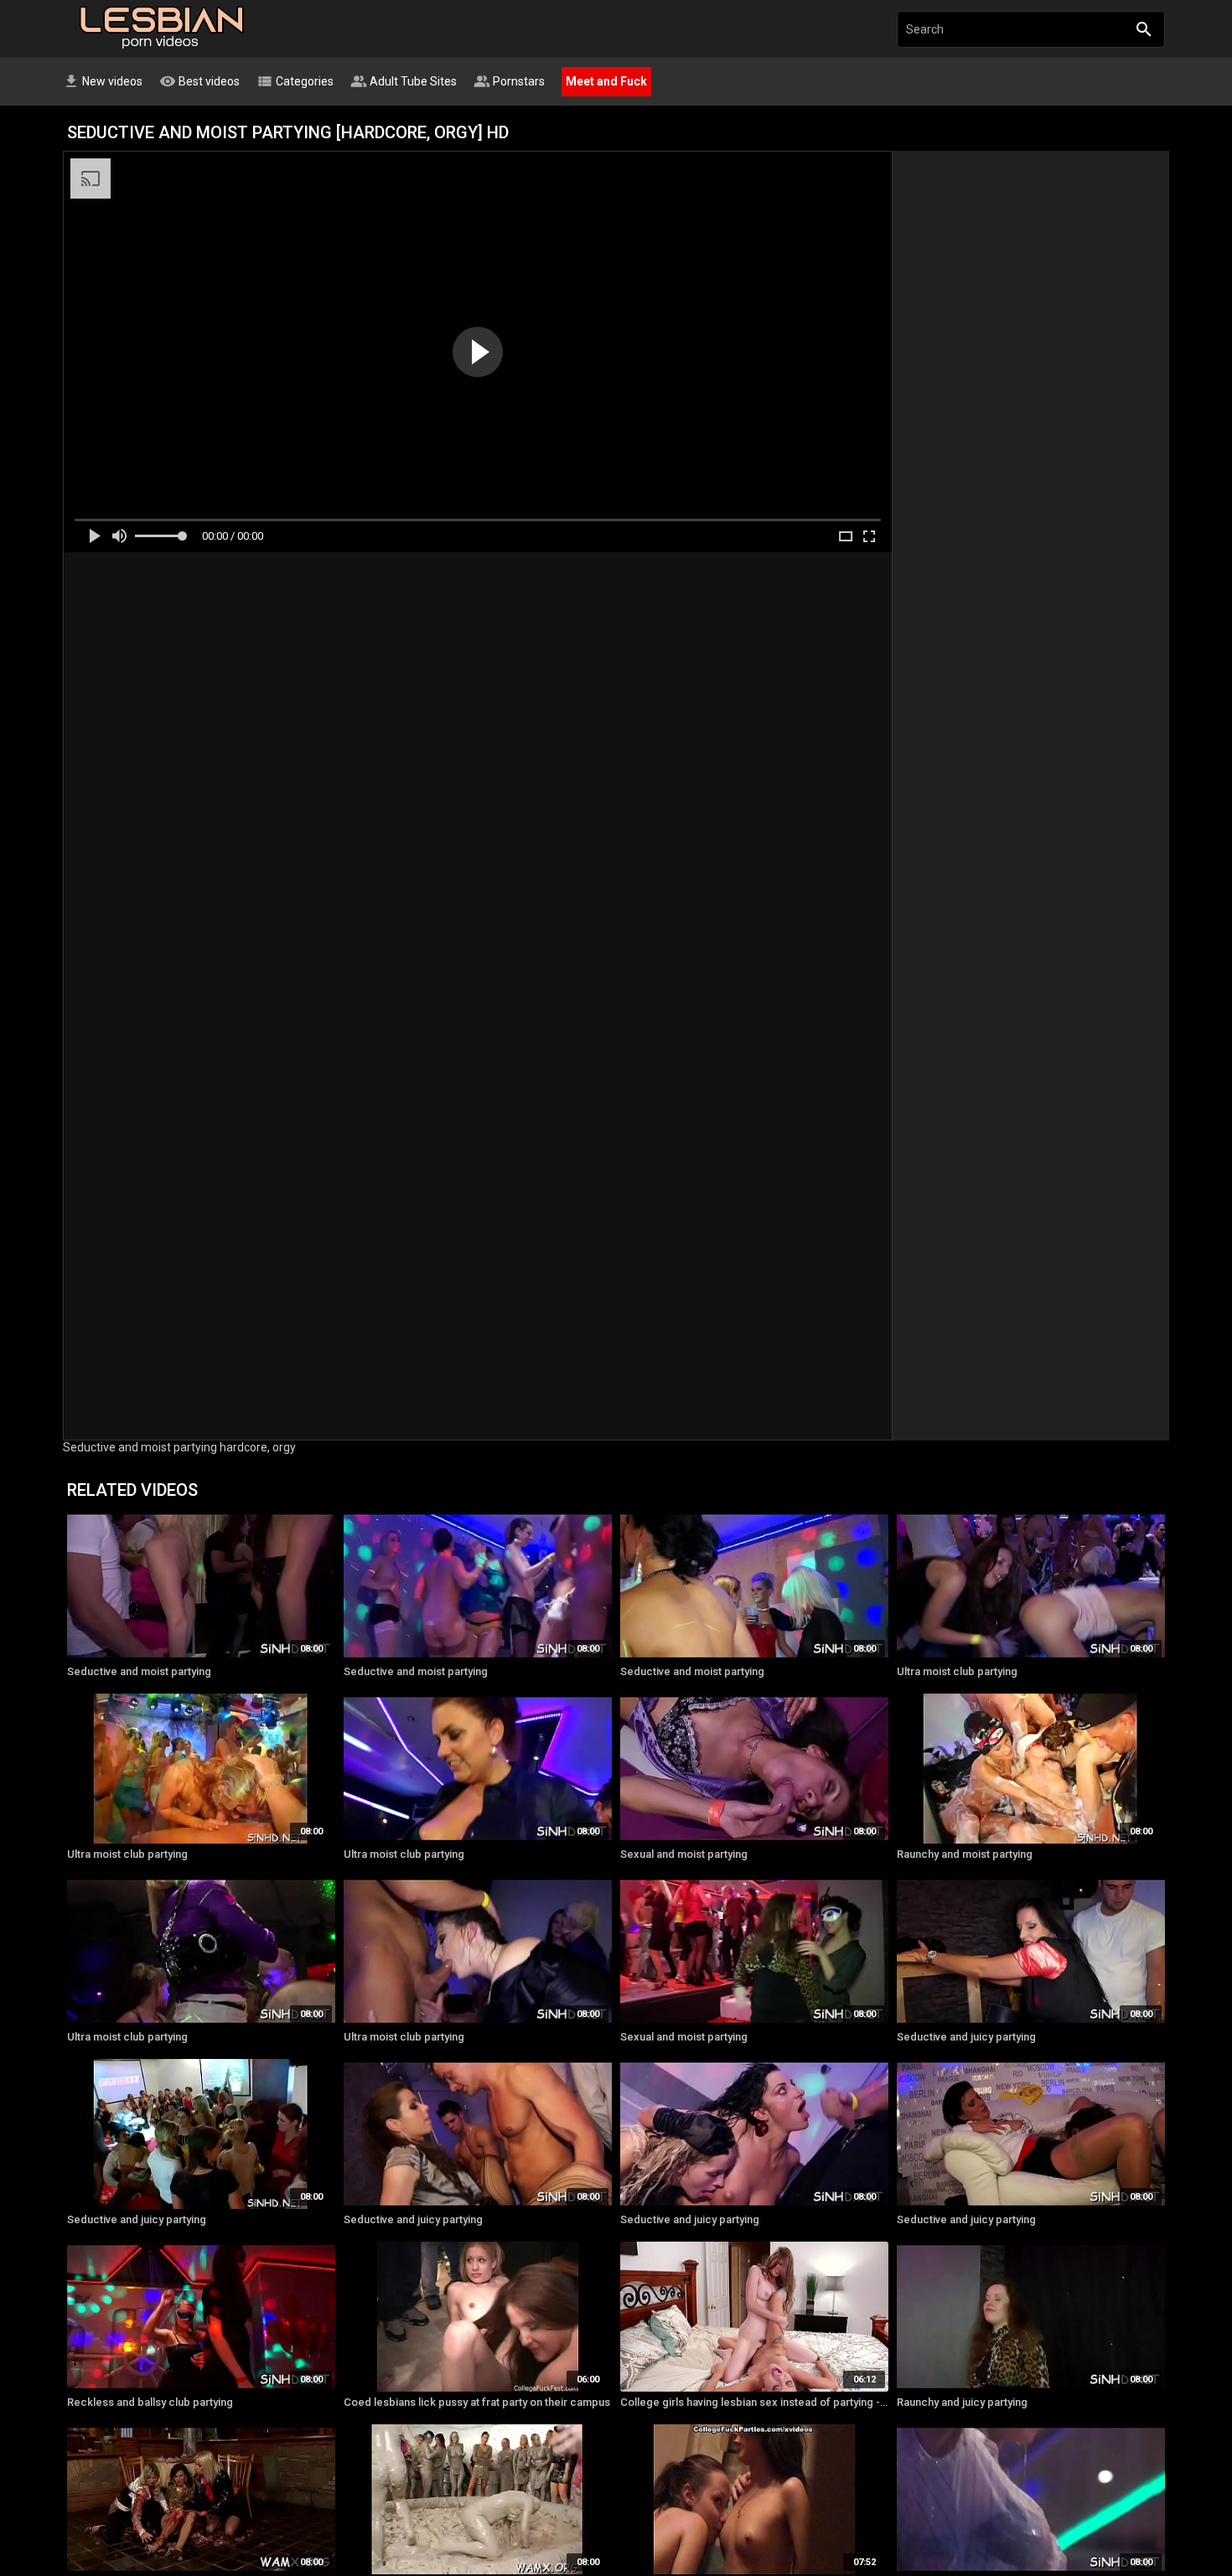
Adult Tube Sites (404, 81)
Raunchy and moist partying (965, 1854)
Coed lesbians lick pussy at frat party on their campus (477, 2402)
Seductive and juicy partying (966, 2037)
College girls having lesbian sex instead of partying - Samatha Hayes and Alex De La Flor (754, 2402)
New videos (103, 81)
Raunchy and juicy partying (962, 2402)
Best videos (199, 81)
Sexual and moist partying (684, 1854)
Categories (295, 81)
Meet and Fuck (606, 81)
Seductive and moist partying (139, 1671)
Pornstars (509, 81)
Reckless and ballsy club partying (150, 2402)
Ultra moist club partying (957, 1671)
